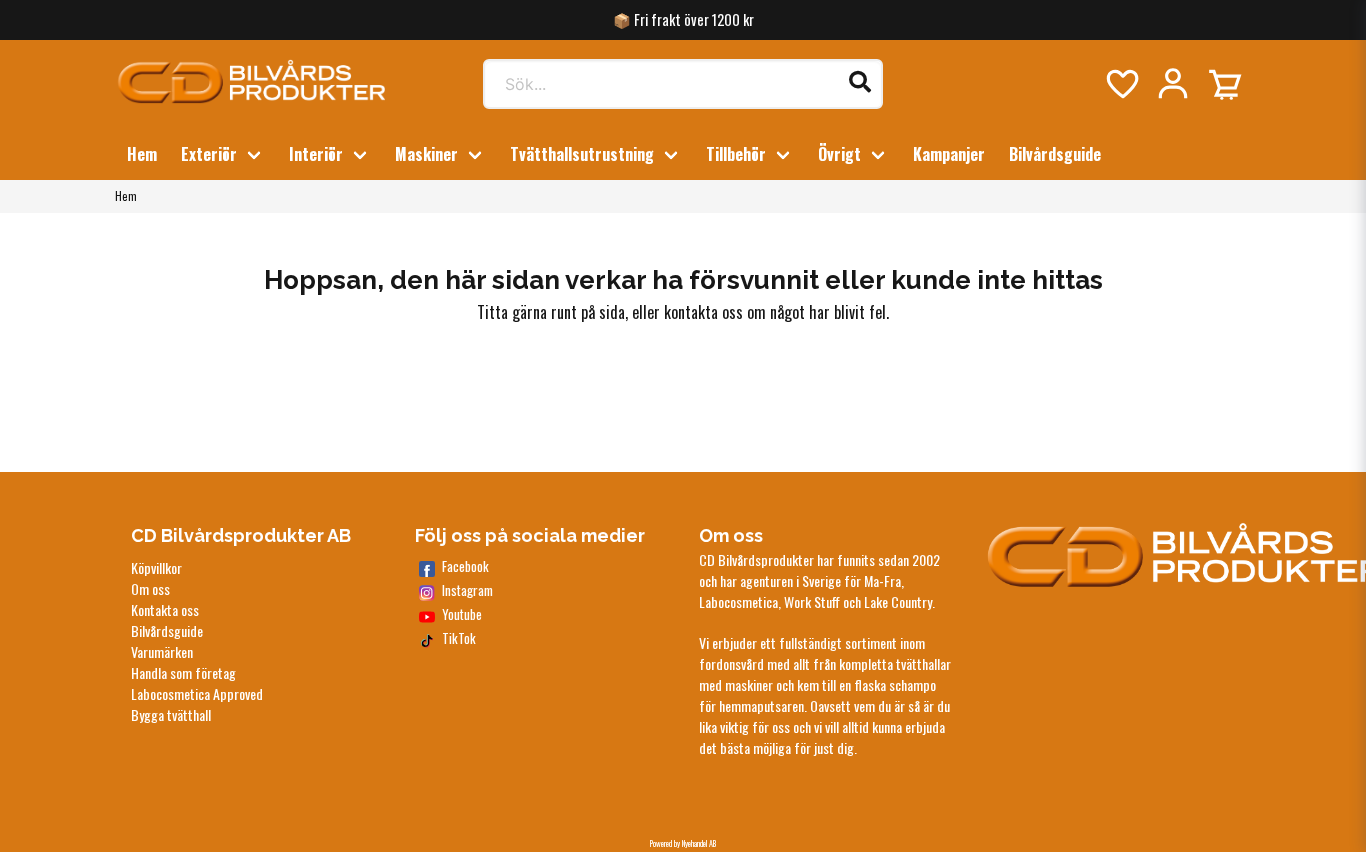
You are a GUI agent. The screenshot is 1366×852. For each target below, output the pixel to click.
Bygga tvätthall (171, 714)
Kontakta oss (165, 609)
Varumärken (162, 651)
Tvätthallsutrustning (582, 154)
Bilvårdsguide (1055, 154)
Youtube (462, 614)
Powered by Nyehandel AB (683, 843)
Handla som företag (183, 672)
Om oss (150, 588)
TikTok (459, 638)
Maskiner (426, 154)
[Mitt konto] (1173, 84)
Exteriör (209, 154)
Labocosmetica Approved (197, 693)
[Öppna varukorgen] (1225, 84)
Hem (142, 154)
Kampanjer (949, 154)
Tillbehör (736, 154)
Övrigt (839, 154)
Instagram (467, 590)
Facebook (465, 566)
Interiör (316, 154)
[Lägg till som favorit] (1121, 84)
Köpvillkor (156, 567)
